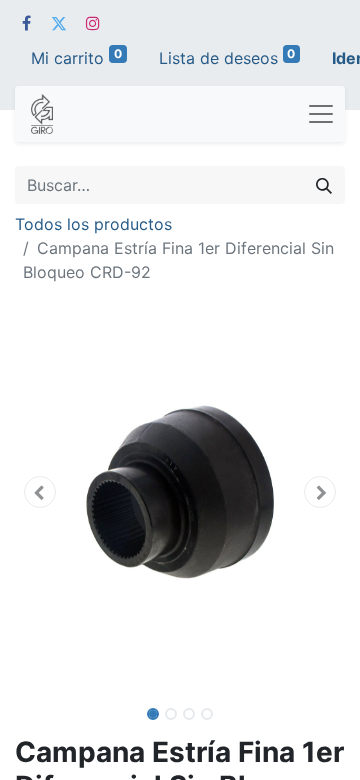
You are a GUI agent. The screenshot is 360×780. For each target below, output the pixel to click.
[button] (40, 492)
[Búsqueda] (324, 185)
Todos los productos (93, 224)
